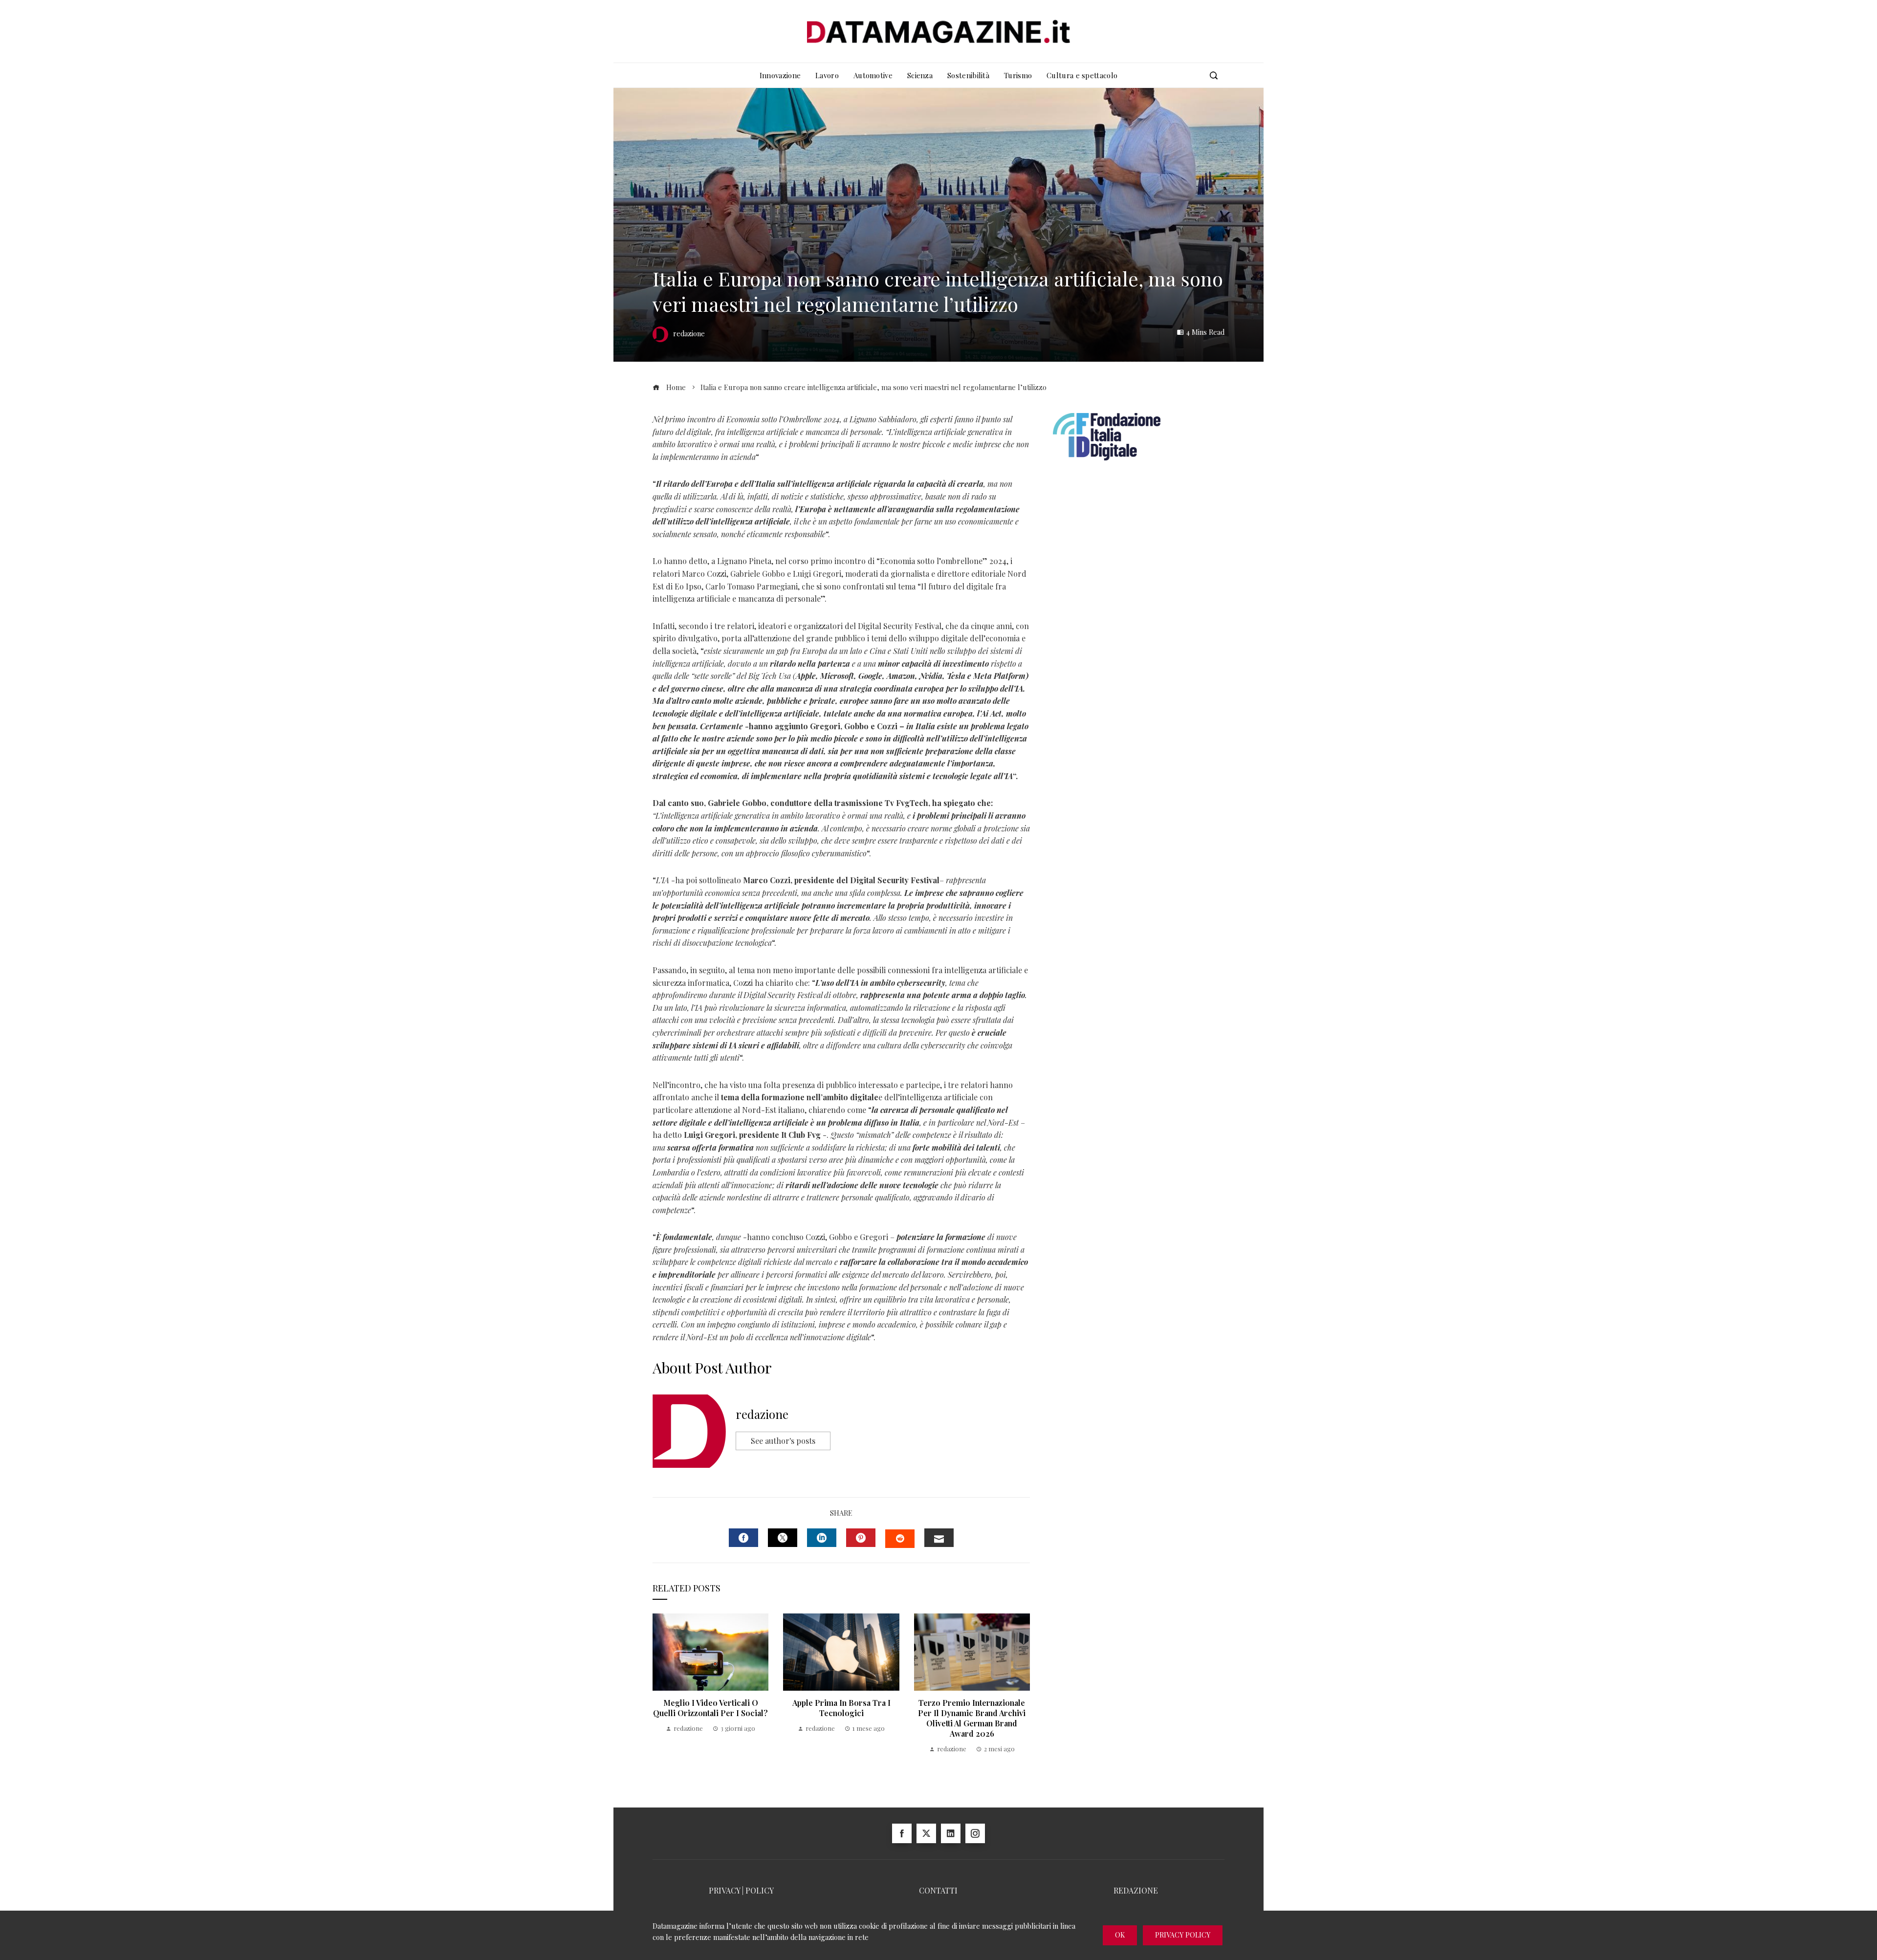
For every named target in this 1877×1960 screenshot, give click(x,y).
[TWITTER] (783, 1538)
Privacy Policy (1183, 1935)
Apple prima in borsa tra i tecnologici (841, 1708)
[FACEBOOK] (743, 1538)
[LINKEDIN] (822, 1538)
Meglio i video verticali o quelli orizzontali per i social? (710, 1708)
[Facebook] (902, 1833)
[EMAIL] (939, 1538)
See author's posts (783, 1441)
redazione (762, 1414)
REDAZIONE (1136, 1890)
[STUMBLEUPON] (900, 1539)
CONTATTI (938, 1890)
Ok (1120, 1935)
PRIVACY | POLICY (741, 1890)
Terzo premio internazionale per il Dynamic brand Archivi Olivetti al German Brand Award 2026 (972, 1718)
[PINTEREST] (861, 1538)
